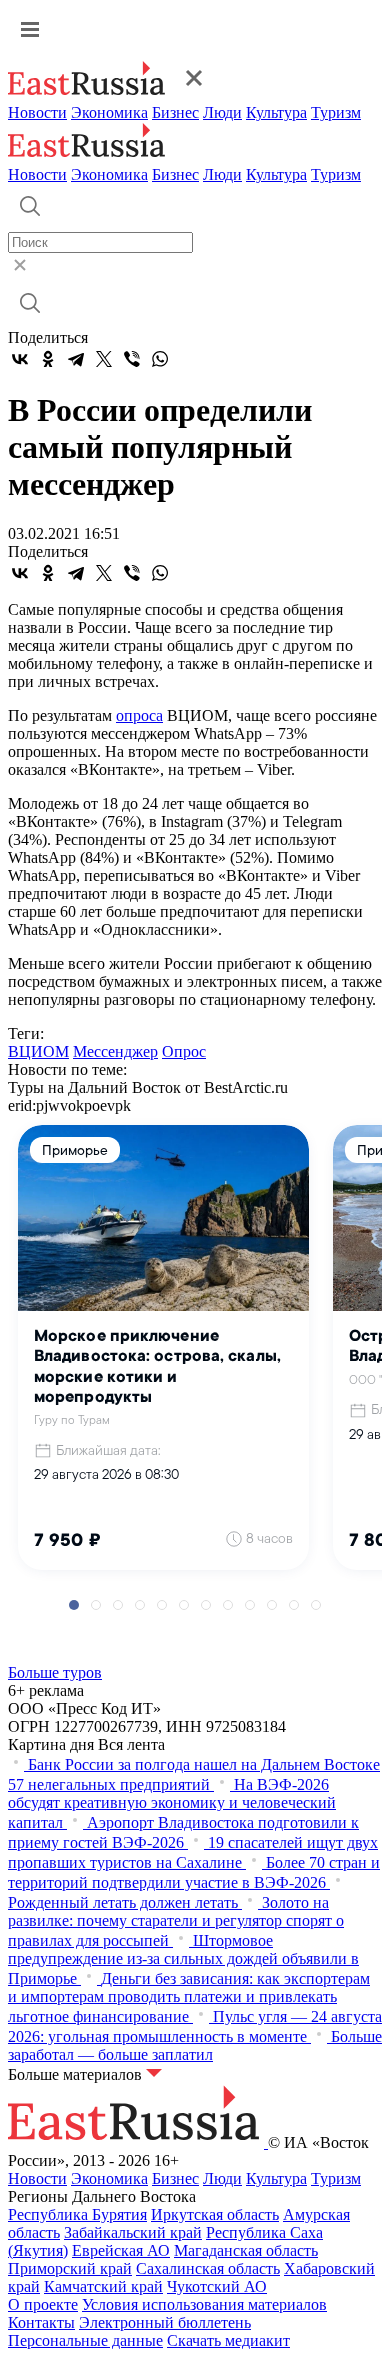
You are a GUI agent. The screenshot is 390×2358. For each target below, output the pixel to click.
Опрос (184, 1051)
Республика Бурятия (77, 2214)
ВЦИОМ (38, 1051)
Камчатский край (103, 2286)
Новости (37, 112)
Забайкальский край (133, 2232)
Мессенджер (115, 1051)
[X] (104, 359)
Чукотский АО (217, 2286)
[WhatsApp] (160, 359)
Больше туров (55, 1672)
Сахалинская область (208, 2268)
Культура (276, 112)
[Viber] (132, 359)
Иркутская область (215, 2214)
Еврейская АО (121, 2250)
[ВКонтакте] (20, 359)
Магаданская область (246, 2250)
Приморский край (70, 2268)
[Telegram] (76, 359)
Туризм (336, 112)
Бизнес (175, 112)
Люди (222, 112)
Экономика (109, 112)
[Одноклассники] (48, 359)
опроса (139, 715)
